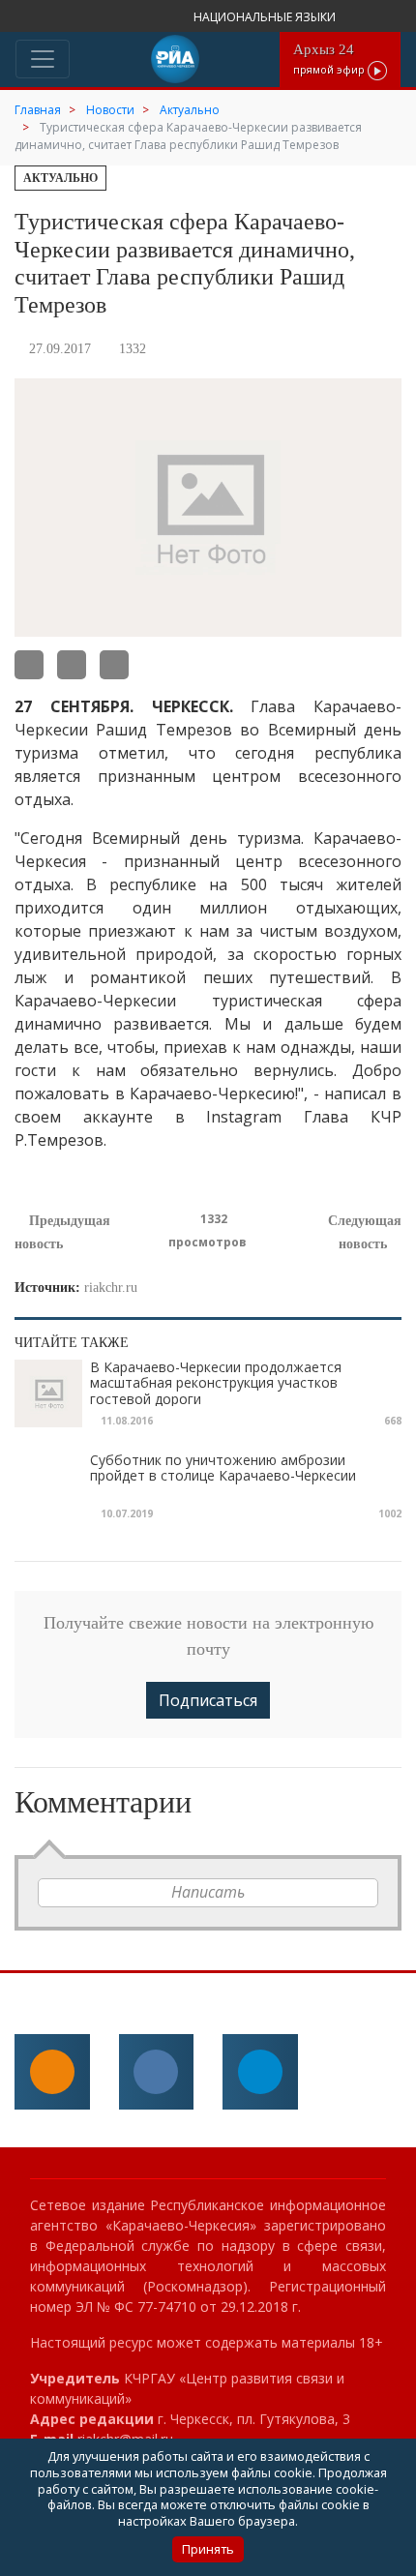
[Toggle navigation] (43, 59)
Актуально (60, 178)
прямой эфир (330, 59)
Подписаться (208, 1700)
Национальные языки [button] (266, 17)
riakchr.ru (111, 1288)
